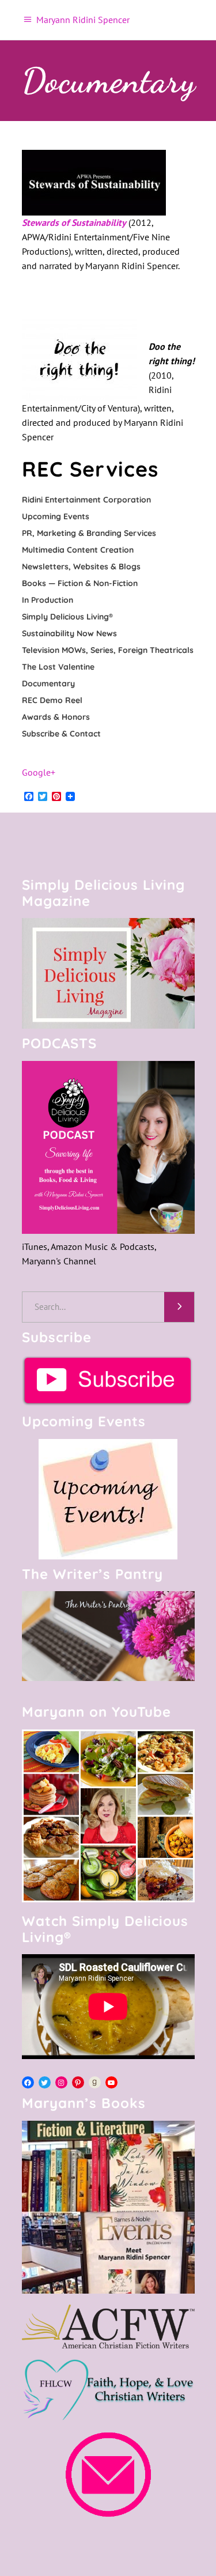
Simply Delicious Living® (67, 617)
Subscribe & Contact (61, 734)
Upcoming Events (56, 516)
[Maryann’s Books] (108, 2290)
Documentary (48, 683)
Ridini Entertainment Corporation (86, 500)
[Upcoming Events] (108, 1499)
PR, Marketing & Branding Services (89, 533)
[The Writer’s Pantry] (108, 1636)
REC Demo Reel (52, 700)
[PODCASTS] (108, 1147)
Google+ (39, 772)
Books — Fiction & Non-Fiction (80, 583)
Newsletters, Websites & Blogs (81, 566)
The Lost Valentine (58, 667)
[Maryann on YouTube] (108, 1899)
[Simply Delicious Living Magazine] (108, 973)
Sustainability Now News (69, 633)
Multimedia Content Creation (78, 550)
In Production (48, 600)
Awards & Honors (56, 717)
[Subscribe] (108, 1380)
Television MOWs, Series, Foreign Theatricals (108, 650)
